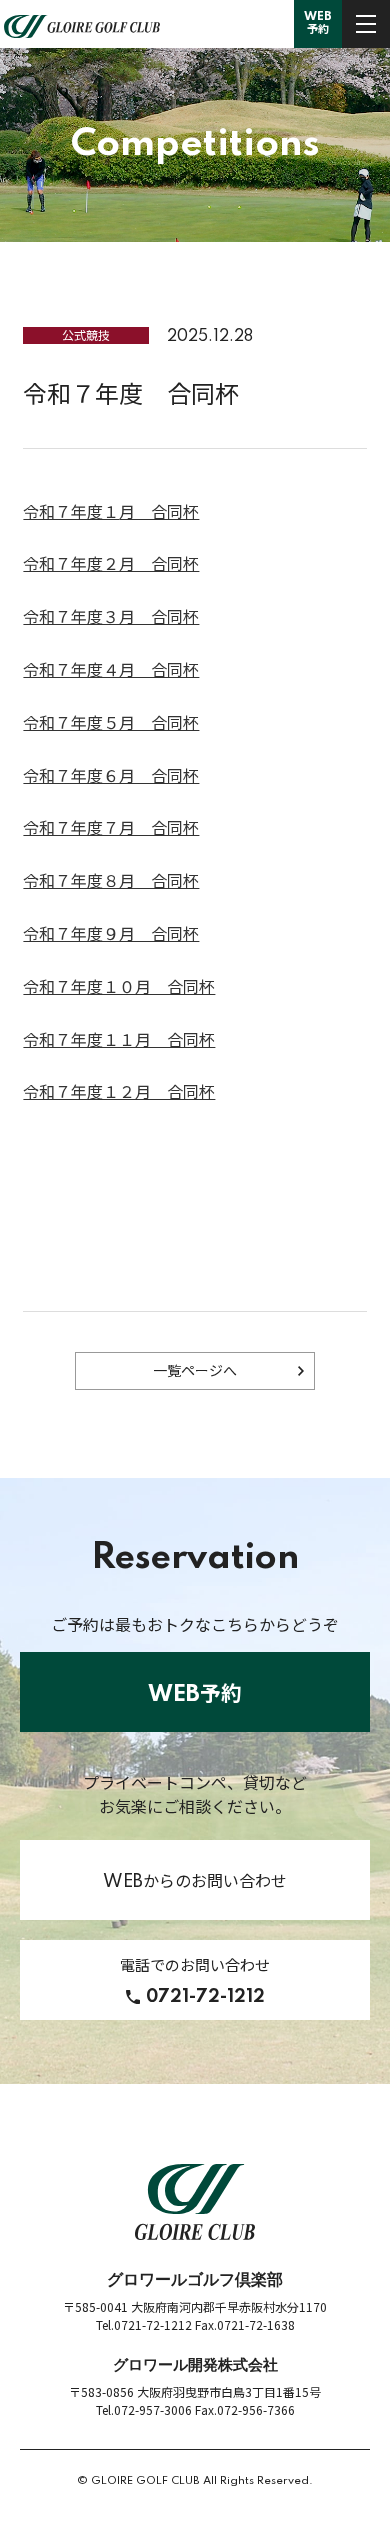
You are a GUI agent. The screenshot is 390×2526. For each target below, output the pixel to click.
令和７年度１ (71, 513)
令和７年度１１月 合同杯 (119, 1041)
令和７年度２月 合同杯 (111, 565)
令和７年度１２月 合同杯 (119, 1093)
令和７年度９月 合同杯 (111, 935)
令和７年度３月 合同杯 (111, 618)
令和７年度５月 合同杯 (111, 724)
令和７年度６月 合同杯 (111, 777)
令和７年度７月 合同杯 (111, 829)
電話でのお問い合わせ (195, 1982)
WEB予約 (318, 23)
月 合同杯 (159, 513)
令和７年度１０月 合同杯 (119, 988)
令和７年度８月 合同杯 (111, 882)
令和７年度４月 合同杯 (111, 671)
